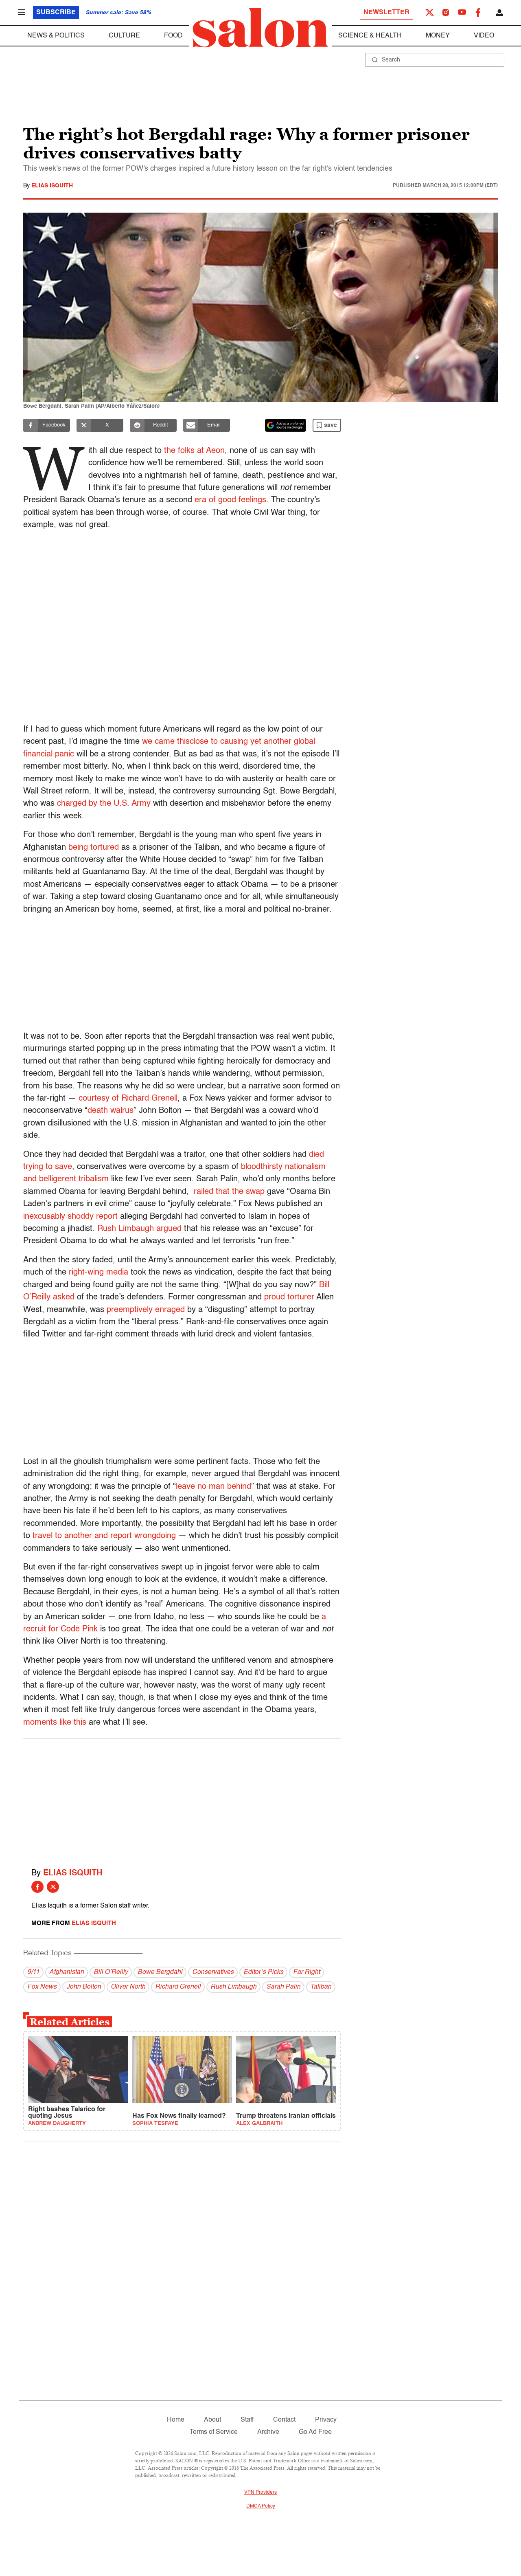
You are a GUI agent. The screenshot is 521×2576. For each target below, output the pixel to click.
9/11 (33, 1972)
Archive (268, 2432)
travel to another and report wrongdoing (104, 1536)
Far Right (306, 1972)
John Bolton (84, 1987)
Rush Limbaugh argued (139, 1229)
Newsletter (386, 13)
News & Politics (56, 36)
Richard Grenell (178, 1987)
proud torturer (289, 1297)
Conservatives (213, 1972)
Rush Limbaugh (233, 1987)
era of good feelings (230, 500)
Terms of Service (214, 2432)
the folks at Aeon (194, 451)
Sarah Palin (283, 1987)
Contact (284, 2420)
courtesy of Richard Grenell (128, 1099)
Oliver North (128, 1987)
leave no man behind (213, 1487)
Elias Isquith (52, 186)
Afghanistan (67, 1972)
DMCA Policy (261, 2506)
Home (176, 2420)
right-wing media (99, 1273)
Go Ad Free (315, 2432)
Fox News (42, 1987)
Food (173, 36)
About (212, 2420)
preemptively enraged (146, 1310)
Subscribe (56, 13)
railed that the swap (229, 1192)
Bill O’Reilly (111, 1972)
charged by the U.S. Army (104, 804)
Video (484, 36)
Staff (247, 2420)
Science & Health (370, 36)
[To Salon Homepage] (260, 28)
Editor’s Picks (263, 1972)
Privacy (326, 2420)
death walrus (111, 1111)
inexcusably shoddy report (70, 1217)
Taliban (321, 1987)
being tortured (94, 848)
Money (438, 36)
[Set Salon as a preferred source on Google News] (286, 425)
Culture (124, 36)
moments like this (55, 1723)
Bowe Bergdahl (160, 1972)
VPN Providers (260, 2492)
